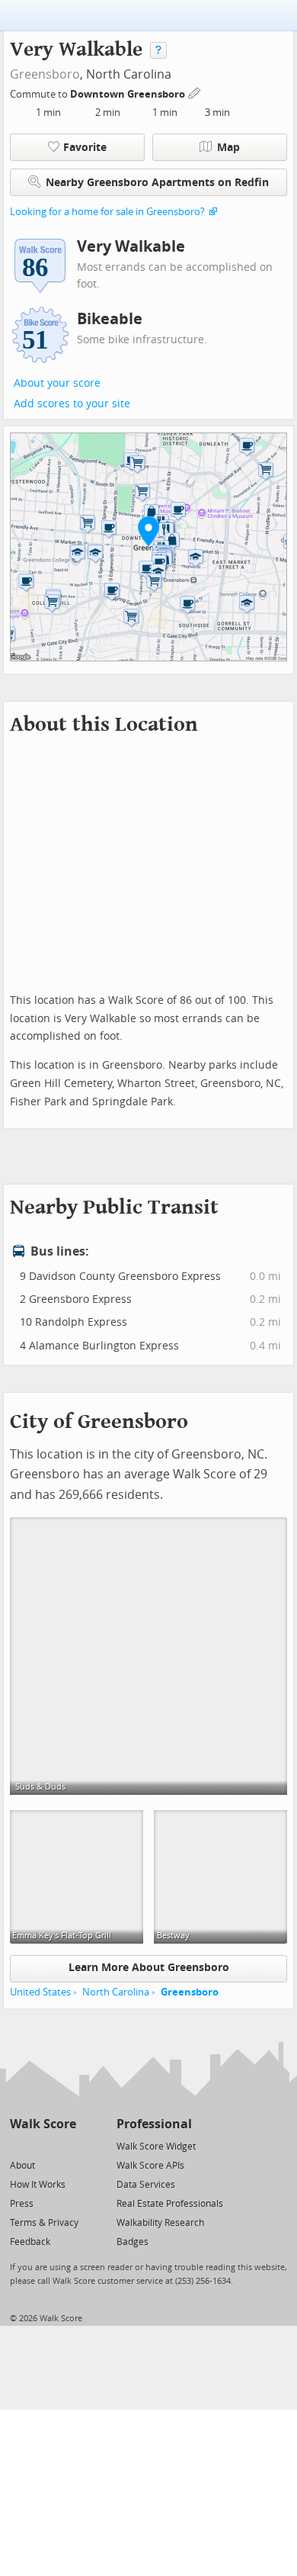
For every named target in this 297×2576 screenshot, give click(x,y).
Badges (133, 2242)
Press (22, 2204)
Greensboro (45, 74)
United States (40, 1992)
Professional (154, 2124)
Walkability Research (160, 2223)
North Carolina (116, 1992)
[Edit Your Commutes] (195, 92)
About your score (57, 383)
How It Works (38, 2185)
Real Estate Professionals (170, 2204)
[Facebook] (42, 2145)
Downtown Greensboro (129, 94)
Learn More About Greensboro (149, 1968)
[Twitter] (19, 2145)
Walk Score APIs (150, 2166)
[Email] (66, 2145)
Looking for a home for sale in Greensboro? (107, 212)
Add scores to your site (72, 404)
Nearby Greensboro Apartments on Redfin (157, 183)
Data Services (146, 2185)
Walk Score (43, 2124)
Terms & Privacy (44, 2223)
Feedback (30, 2242)
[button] (148, 531)
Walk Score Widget (156, 2147)
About (22, 2166)
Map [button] (228, 148)
